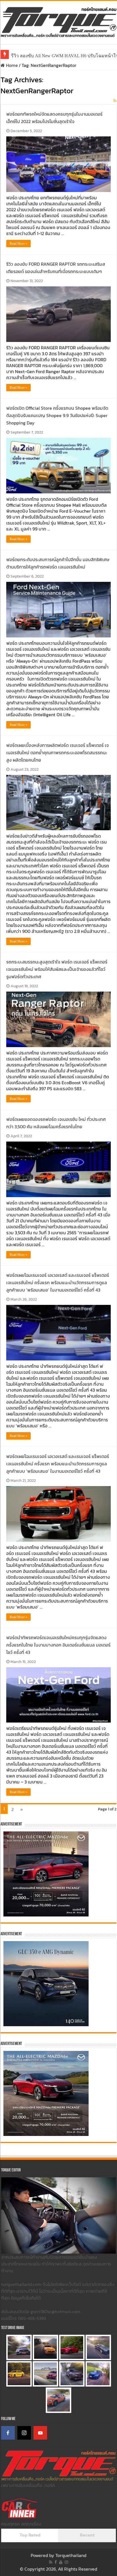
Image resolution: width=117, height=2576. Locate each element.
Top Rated (30, 2535)
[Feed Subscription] (115, 101)
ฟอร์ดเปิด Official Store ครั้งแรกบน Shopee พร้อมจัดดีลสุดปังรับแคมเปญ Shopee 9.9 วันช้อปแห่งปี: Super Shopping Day (57, 415)
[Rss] (51, 2562)
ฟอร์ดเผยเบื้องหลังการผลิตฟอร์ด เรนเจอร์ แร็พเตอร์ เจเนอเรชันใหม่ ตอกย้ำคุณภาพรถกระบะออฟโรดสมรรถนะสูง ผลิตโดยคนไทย (58, 753)
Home (11, 65)
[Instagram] (24, 2433)
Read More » (18, 244)
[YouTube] (40, 2433)
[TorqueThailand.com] (58, 21)
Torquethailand (71, 2555)
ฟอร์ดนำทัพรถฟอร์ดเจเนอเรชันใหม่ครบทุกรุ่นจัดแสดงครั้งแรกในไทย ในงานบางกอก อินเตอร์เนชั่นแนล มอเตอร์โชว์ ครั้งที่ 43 (58, 1645)
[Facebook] (8, 2433)
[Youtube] (61, 2562)
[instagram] (66, 2562)
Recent (87, 2535)
